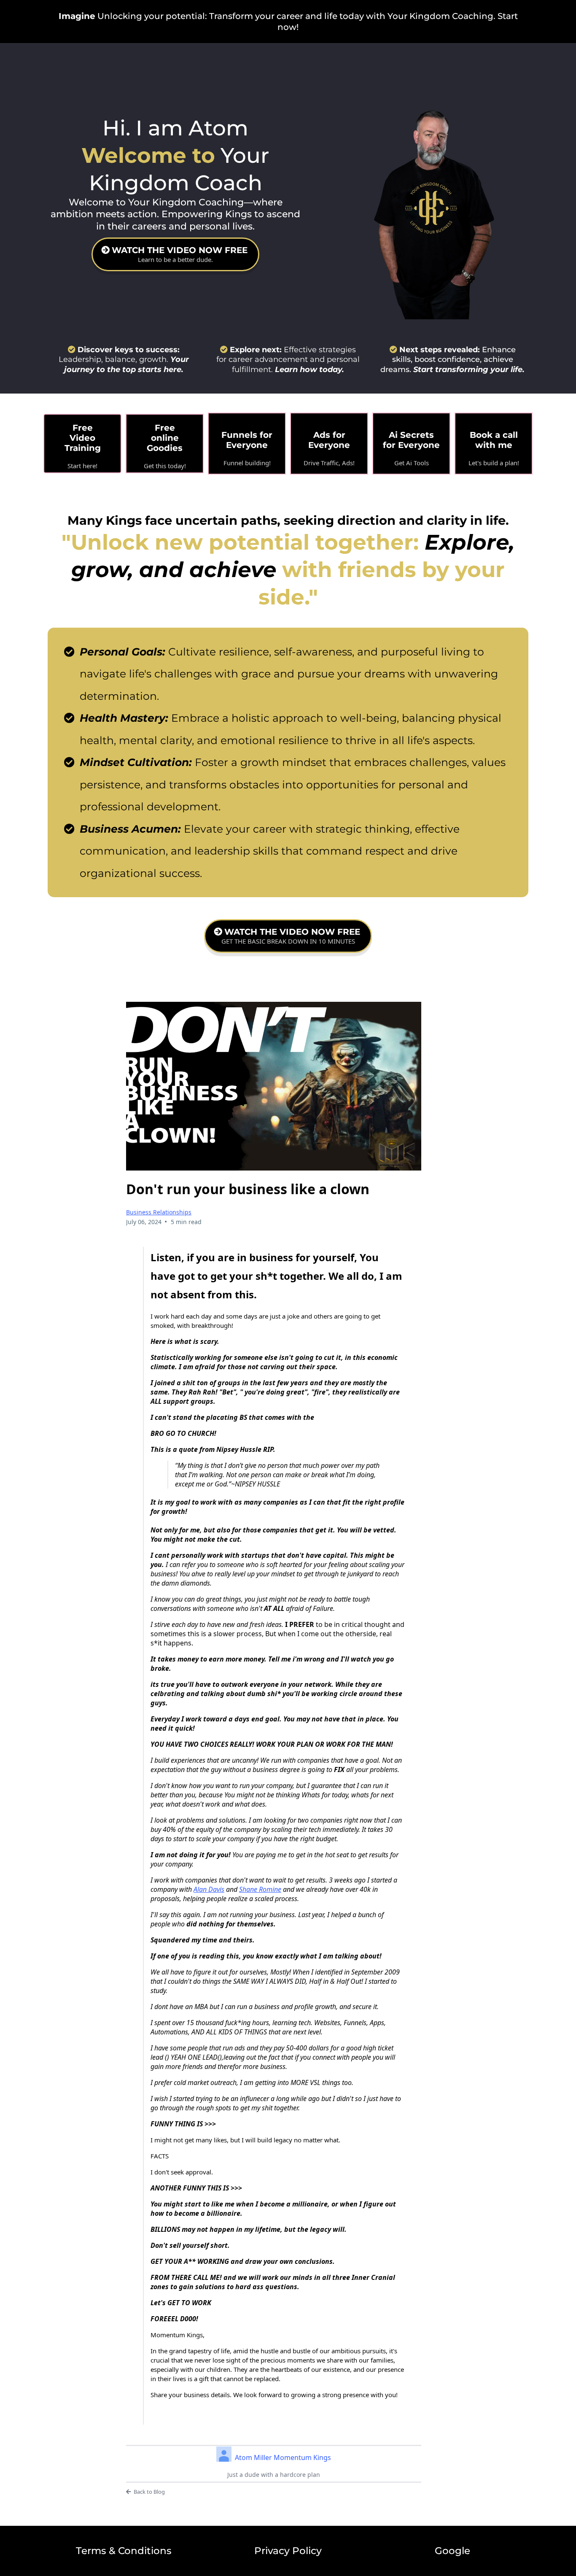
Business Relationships (159, 1212)
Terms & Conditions (124, 2551)
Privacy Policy (288, 2551)
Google (452, 2551)
